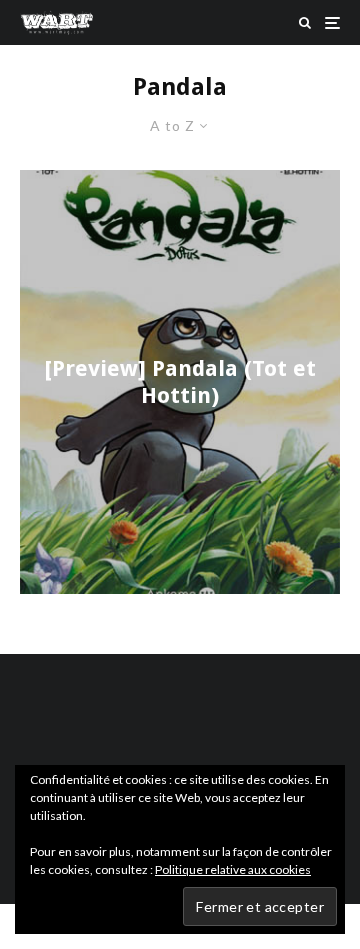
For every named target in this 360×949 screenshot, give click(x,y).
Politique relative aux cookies (233, 869)
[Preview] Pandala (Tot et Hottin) (180, 381)
